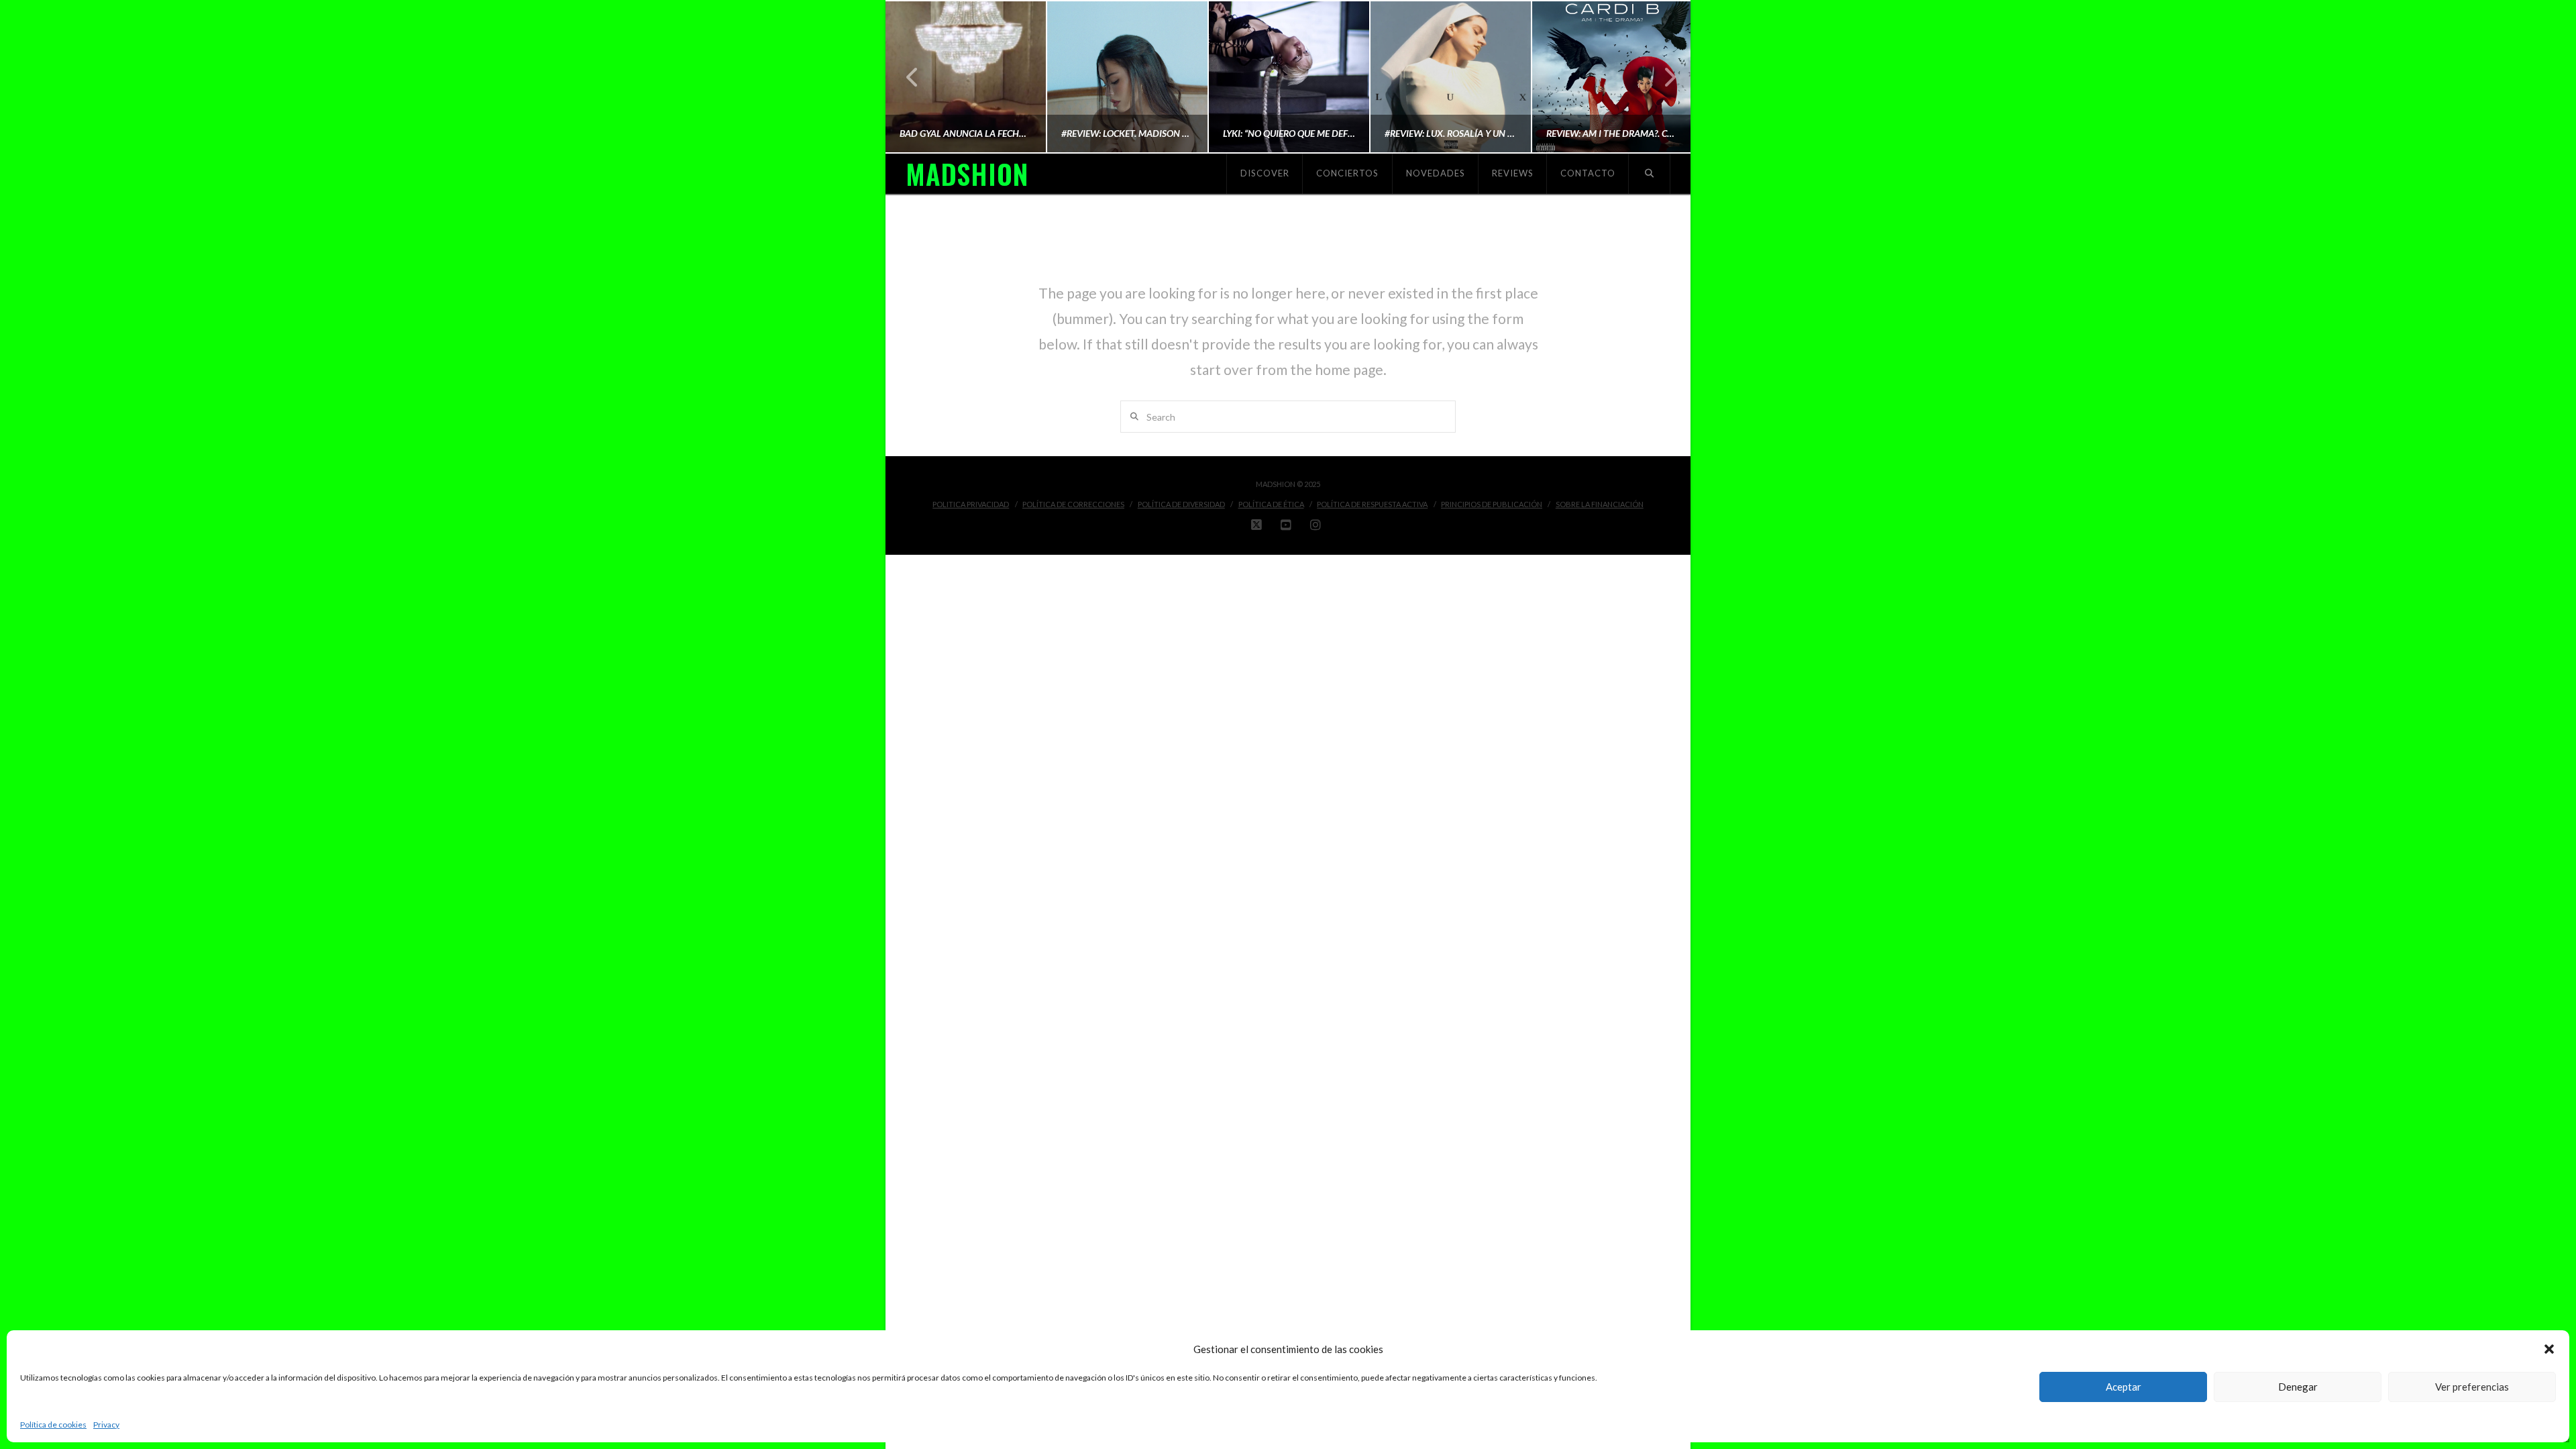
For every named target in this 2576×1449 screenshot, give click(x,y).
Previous (913, 77)
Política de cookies (53, 1425)
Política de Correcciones (1073, 504)
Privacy (106, 1425)
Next (1662, 77)
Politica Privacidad (971, 504)
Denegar (2298, 1387)
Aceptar (2124, 1387)
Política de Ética (1271, 504)
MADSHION (967, 174)
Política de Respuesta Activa (1372, 504)
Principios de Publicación (1492, 504)
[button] (2549, 1349)
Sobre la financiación (1600, 504)
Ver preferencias (2472, 1387)
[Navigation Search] (1650, 174)
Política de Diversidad (1181, 504)
